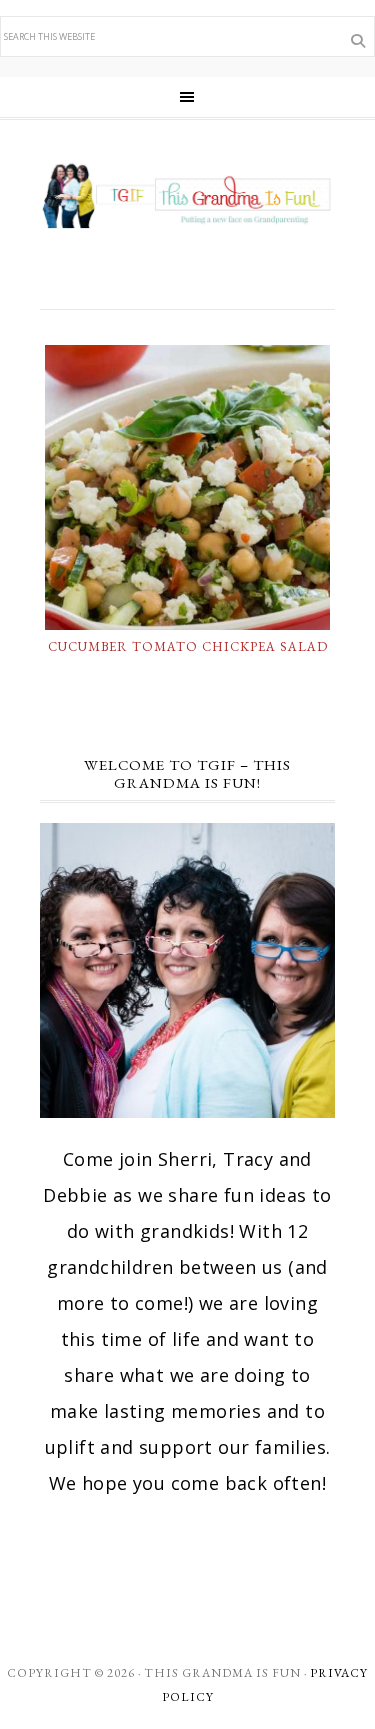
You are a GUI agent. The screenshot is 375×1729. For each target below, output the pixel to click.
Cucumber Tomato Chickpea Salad (188, 646)
